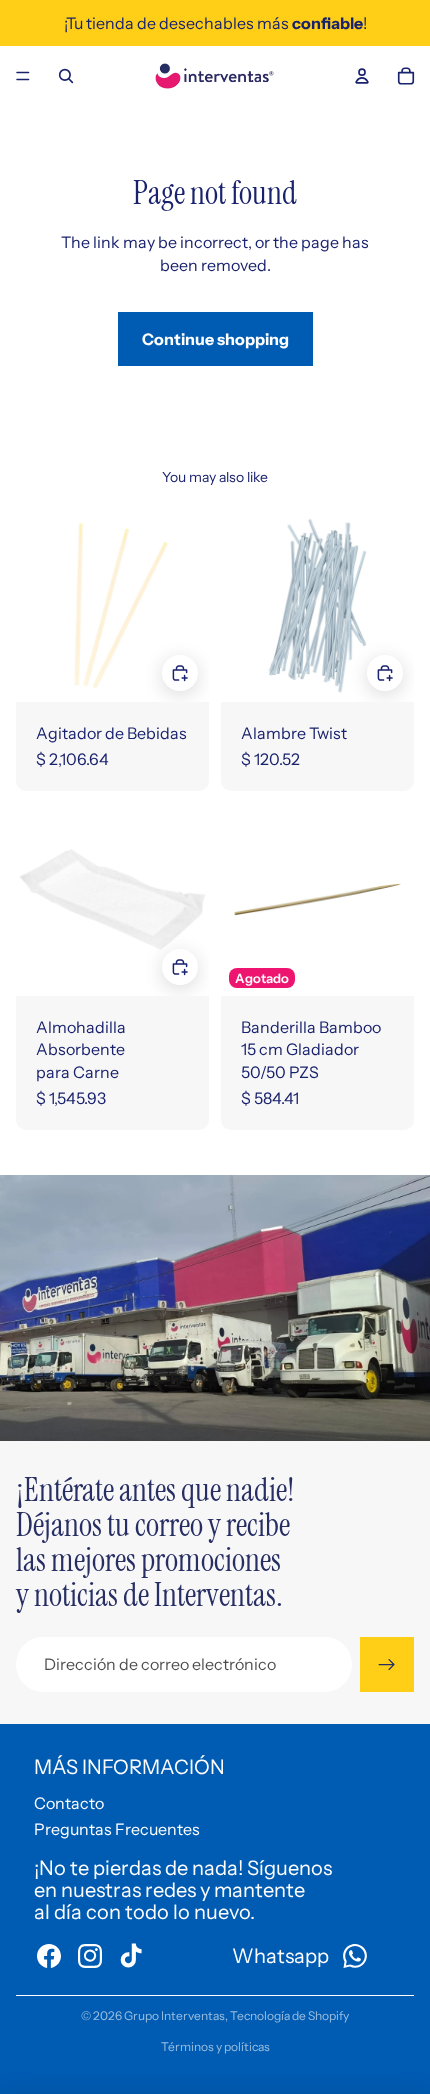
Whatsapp (280, 1956)
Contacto (69, 1803)
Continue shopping (215, 339)
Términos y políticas (215, 2046)
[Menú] (23, 76)
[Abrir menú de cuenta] (362, 76)
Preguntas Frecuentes (117, 1829)
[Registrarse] (387, 1664)
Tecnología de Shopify (289, 2015)
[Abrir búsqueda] (66, 76)
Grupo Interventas (174, 2015)
